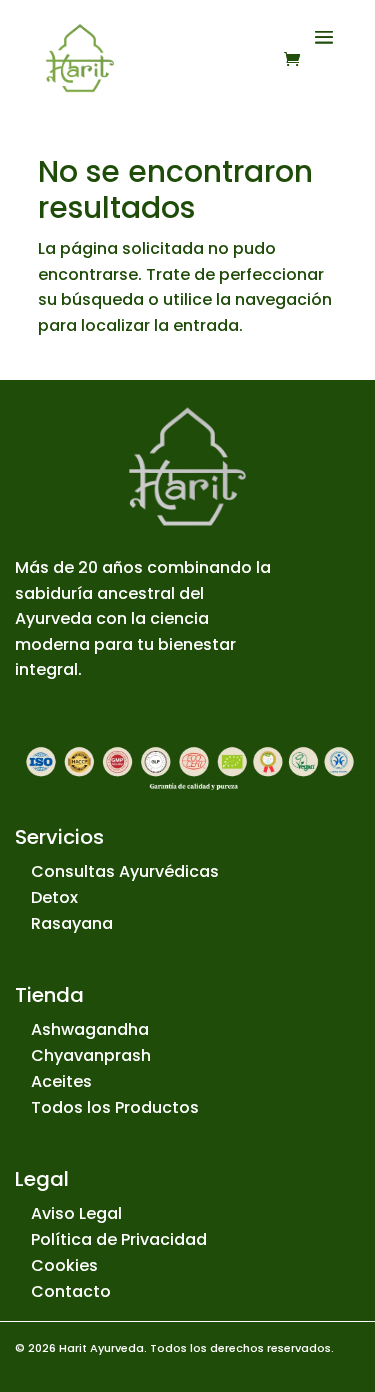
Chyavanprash (91, 1055)
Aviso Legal (76, 1213)
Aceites (61, 1081)
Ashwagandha (90, 1029)
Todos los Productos (115, 1107)
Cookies (64, 1265)
